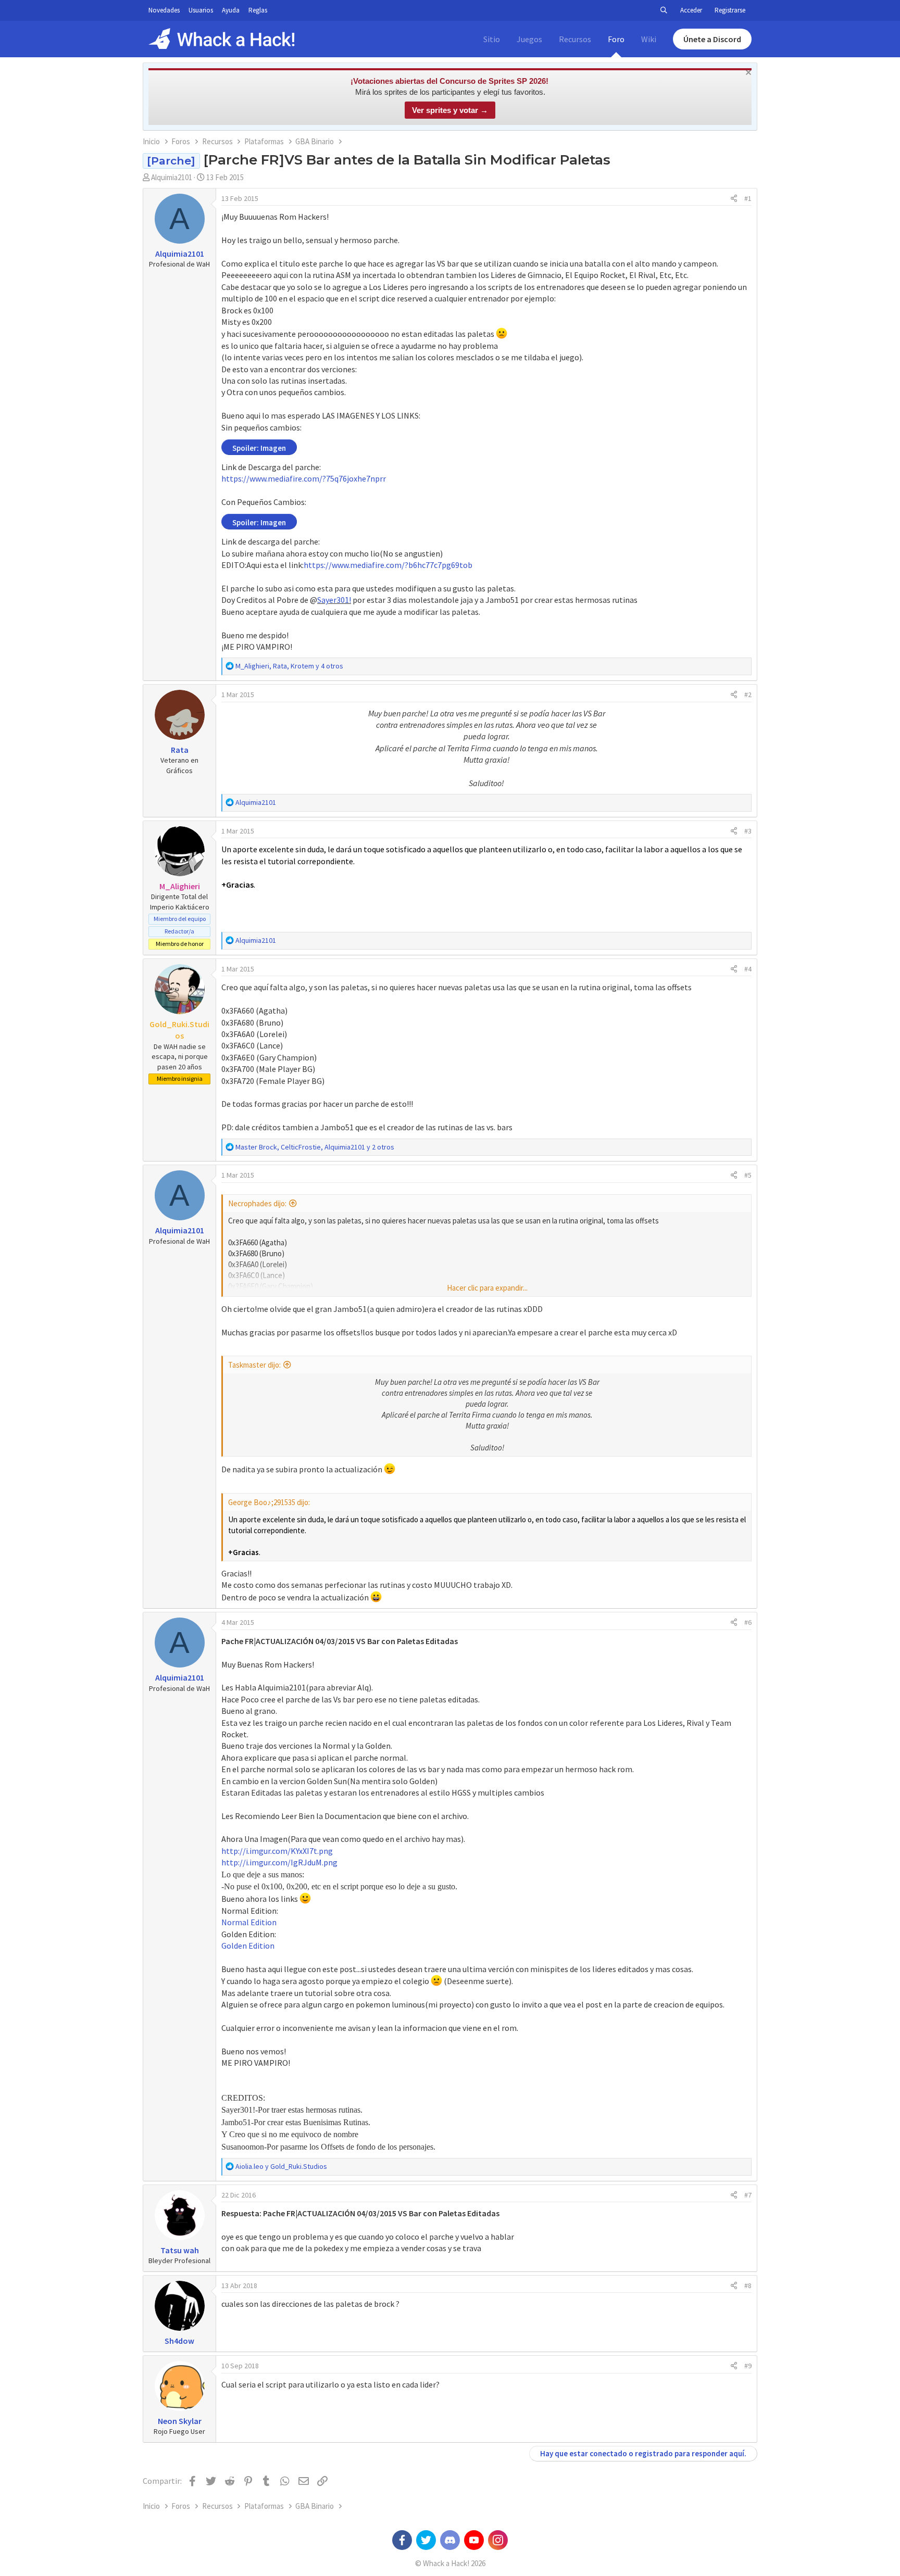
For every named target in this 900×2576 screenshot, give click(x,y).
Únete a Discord (712, 39)
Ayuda (231, 10)
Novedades (164, 10)
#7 (748, 2195)
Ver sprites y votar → (450, 110)
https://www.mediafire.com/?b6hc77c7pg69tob (388, 565)
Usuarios (201, 10)
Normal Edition (249, 1922)
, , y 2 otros (315, 1147)
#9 (748, 2366)
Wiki (649, 39)
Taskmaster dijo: (254, 1365)
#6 (748, 1622)
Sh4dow (179, 2341)
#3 (748, 831)
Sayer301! (334, 600)
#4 (748, 969)
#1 (748, 198)
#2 (748, 694)
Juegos (529, 39)
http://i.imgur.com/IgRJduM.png (279, 1862)
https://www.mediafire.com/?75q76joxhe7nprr (304, 478)
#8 (748, 2285)
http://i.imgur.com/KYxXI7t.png (277, 1851)
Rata (180, 750)
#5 (748, 1175)
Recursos (575, 39)
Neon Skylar (180, 2421)
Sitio (492, 39)
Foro (616, 39)
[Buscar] (664, 10)
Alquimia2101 (172, 177)
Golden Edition (248, 1946)
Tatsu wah (180, 2250)
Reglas (258, 10)
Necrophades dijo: (257, 1203)
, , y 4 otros (289, 666)
